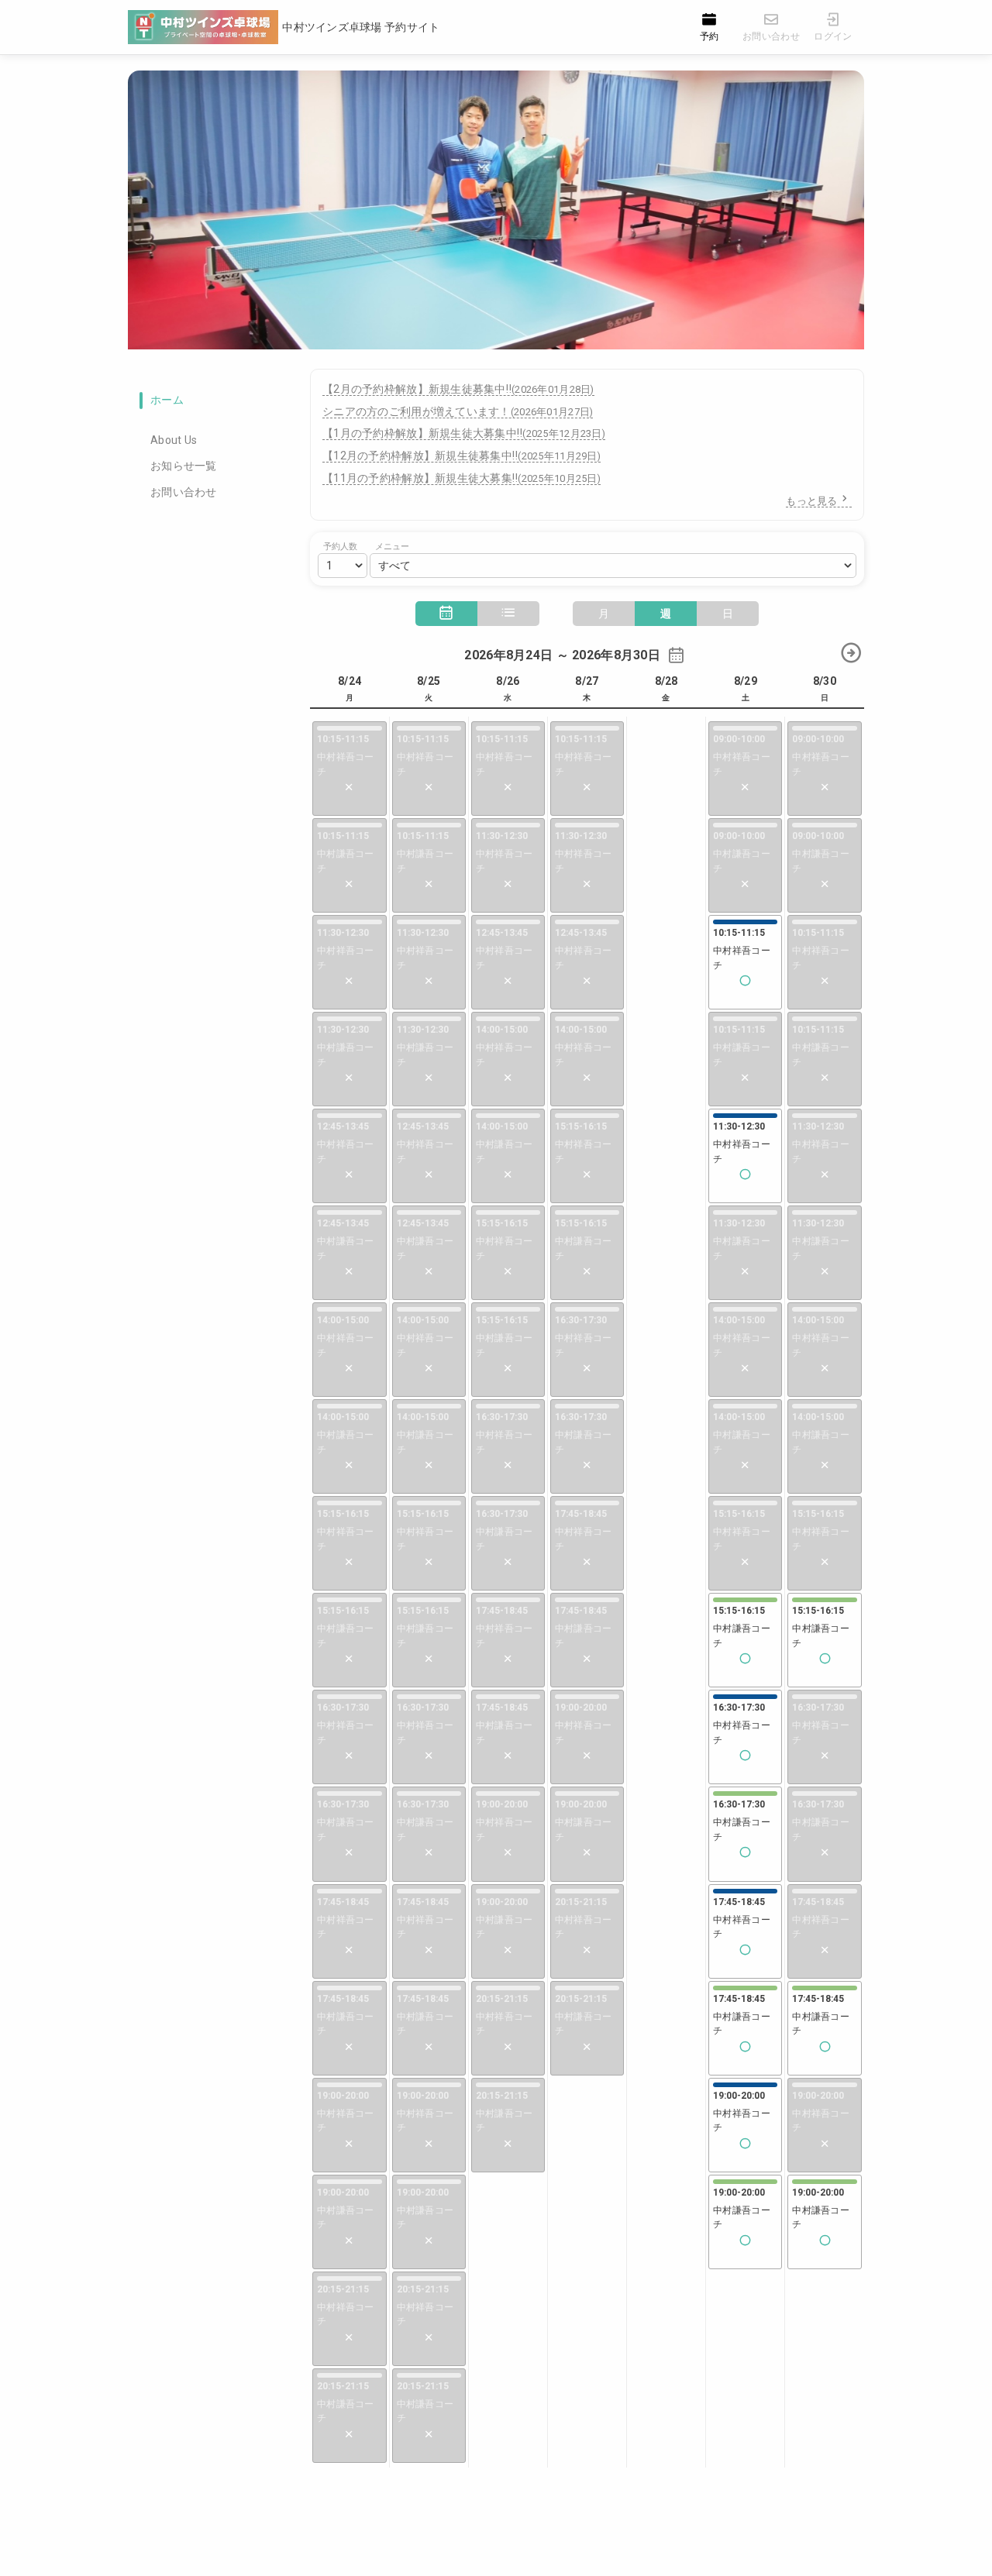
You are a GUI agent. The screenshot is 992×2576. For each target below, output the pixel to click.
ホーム (167, 400)
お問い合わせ (184, 492)
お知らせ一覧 (184, 466)
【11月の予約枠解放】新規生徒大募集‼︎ (462, 478)
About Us (174, 440)
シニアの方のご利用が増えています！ (458, 411)
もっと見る (811, 501)
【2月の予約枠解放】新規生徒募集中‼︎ (458, 389)
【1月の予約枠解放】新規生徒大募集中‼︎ (464, 433)
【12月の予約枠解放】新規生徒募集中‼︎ (462, 456)
